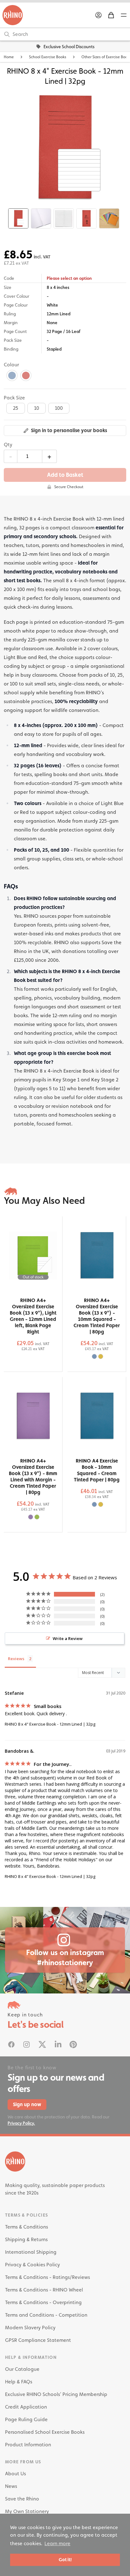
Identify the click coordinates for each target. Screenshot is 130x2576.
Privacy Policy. (21, 2123)
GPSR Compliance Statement (38, 2340)
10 (37, 408)
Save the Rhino (22, 2499)
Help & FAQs (19, 2382)
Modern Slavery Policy (30, 2328)
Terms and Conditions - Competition (46, 2315)
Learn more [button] (57, 2543)
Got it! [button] (65, 2559)
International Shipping (31, 2252)
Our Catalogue (22, 2369)
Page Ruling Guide (26, 2419)
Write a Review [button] (68, 1638)
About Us (15, 2474)
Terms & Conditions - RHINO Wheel (44, 2290)
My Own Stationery (27, 2511)
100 (59, 408)
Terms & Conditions (27, 2227)
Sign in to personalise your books (69, 430)
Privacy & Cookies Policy (32, 2265)
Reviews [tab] (16, 1659)
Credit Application (26, 2407)
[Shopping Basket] (111, 15)
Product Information (28, 2445)
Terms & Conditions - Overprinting (43, 2302)
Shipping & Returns (26, 2239)
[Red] (26, 375)
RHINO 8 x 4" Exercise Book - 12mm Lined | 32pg (50, 1724)
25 (16, 408)
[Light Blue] (12, 375)
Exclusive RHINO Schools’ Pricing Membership (56, 2394)
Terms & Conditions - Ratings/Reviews (47, 2277)
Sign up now (27, 2104)
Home (9, 57)
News (11, 2486)
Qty (8, 445)
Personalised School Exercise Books (45, 2432)
